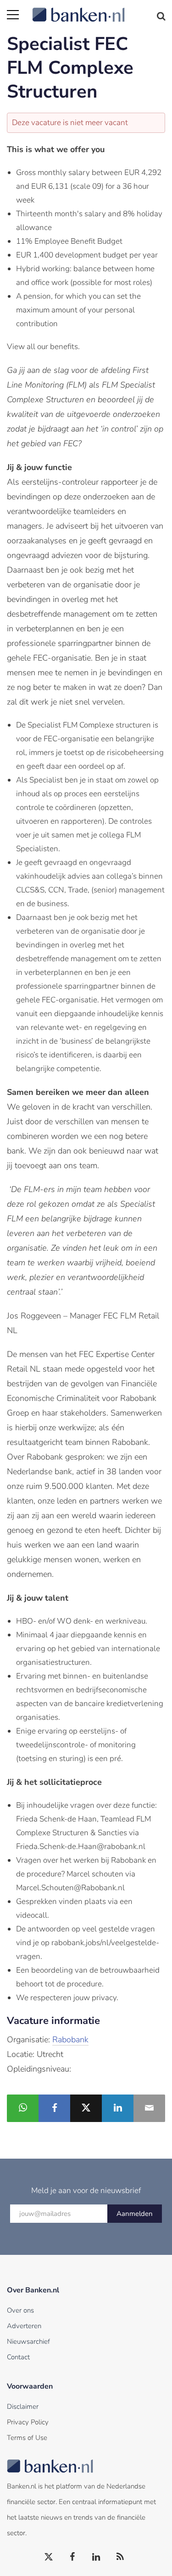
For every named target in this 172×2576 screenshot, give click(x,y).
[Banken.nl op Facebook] (73, 2557)
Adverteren (24, 2326)
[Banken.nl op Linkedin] (97, 2557)
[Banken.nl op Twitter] (49, 2557)
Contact (18, 2357)
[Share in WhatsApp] (23, 2108)
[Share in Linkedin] (118, 2108)
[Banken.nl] (99, 9)
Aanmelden (135, 2214)
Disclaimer (23, 2406)
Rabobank (70, 2040)
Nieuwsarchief (28, 2341)
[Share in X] (86, 2108)
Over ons (20, 2310)
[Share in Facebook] (54, 2108)
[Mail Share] (149, 2108)
